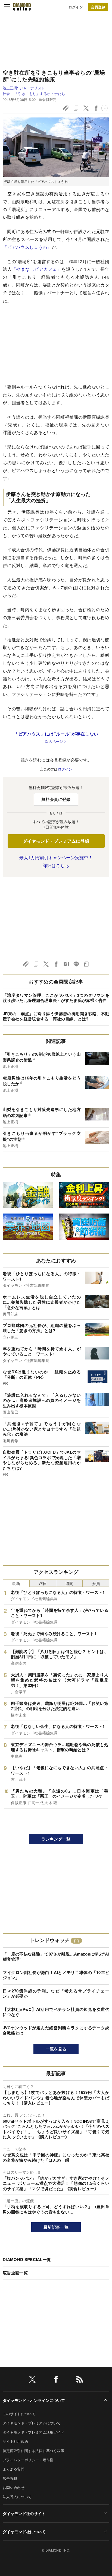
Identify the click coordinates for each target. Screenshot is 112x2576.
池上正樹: (24, 88)
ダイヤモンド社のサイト (24, 2513)
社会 (6, 93)
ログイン (76, 7)
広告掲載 (10, 2478)
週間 (69, 1583)
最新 (16, 1583)
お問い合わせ (14, 2487)
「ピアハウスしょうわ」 (27, 247)
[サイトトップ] (22, 7)
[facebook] (56, 2380)
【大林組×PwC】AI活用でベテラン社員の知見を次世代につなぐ (56, 2012)
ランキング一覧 (56, 1839)
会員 (96, 1583)
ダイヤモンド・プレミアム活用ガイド (33, 2432)
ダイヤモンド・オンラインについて (34, 2400)
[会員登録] (98, 7)
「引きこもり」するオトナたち (40, 93)
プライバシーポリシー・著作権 (28, 2460)
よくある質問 (14, 2469)
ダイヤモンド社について (24, 2532)
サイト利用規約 (15, 2441)
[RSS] (80, 2380)
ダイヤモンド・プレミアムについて (32, 2423)
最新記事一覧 (56, 2227)
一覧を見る (56, 2049)
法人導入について (17, 2497)
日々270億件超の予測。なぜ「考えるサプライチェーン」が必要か (56, 1994)
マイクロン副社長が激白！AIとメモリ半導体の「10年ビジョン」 (56, 1975)
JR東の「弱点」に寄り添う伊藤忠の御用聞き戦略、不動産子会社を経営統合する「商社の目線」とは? (56, 1016)
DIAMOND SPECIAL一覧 (27, 2259)
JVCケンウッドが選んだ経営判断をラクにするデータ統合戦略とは (56, 2030)
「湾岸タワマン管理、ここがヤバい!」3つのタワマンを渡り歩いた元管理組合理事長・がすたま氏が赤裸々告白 (56, 998)
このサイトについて (19, 2414)
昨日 (43, 1583)
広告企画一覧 (15, 2273)
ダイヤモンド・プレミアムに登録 (56, 841)
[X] (32, 2380)
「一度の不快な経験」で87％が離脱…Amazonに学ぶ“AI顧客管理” (56, 1957)
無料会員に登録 (56, 799)
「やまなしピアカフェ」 (37, 269)
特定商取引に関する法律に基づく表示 (33, 2451)
